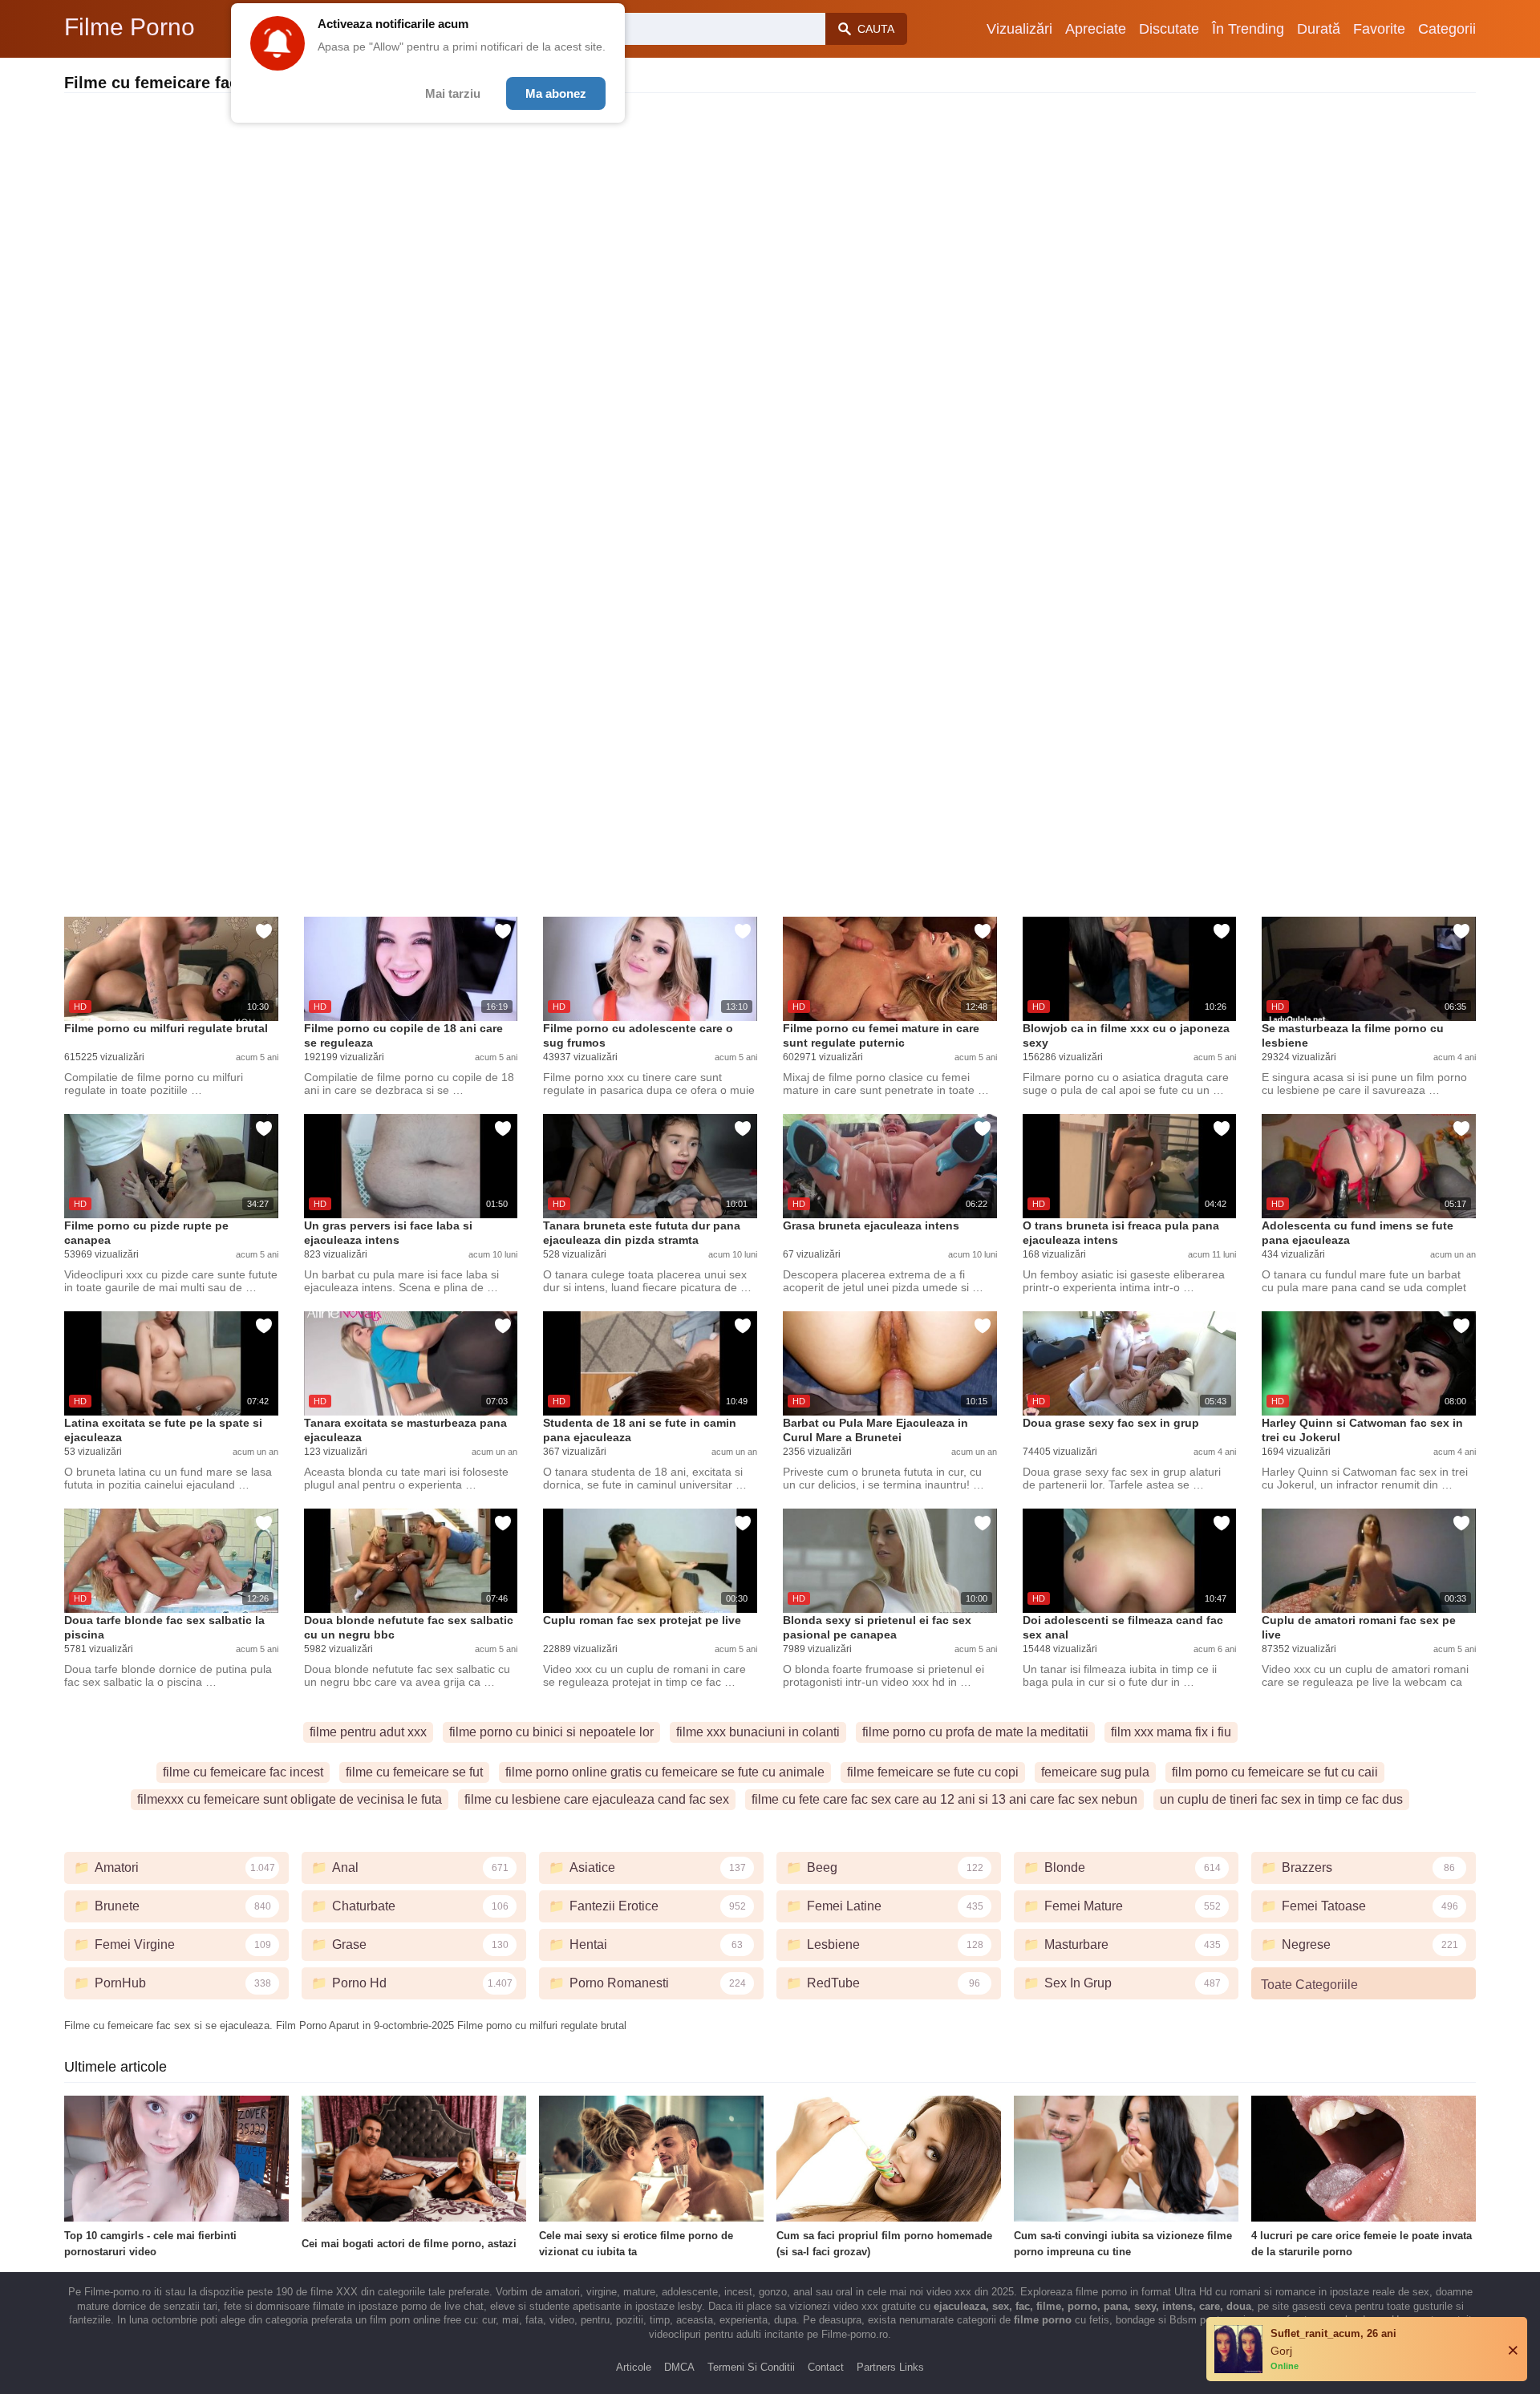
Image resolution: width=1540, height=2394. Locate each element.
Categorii (1447, 29)
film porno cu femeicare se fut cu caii (1275, 1772)
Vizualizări (1019, 29)
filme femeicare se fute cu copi (933, 1772)
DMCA (679, 2367)
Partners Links (890, 2367)
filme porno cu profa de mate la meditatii (975, 1732)
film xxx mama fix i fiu (1171, 1732)
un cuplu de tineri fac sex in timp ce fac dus (1281, 1799)
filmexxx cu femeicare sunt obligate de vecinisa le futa (290, 1799)
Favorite (1379, 29)
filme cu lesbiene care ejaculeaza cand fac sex (597, 1799)
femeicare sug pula (1095, 1772)
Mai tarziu (453, 93)
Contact (826, 2367)
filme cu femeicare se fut (414, 1772)
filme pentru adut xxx (368, 1732)
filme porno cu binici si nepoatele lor (551, 1732)
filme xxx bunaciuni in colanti (758, 1732)
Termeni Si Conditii (751, 2367)
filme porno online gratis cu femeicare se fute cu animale (665, 1772)
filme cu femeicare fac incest (243, 1772)
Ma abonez (556, 93)
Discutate (1169, 29)
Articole (634, 2367)
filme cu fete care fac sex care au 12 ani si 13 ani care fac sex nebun (944, 1799)
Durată (1319, 29)
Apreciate (1096, 29)
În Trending (1248, 29)
